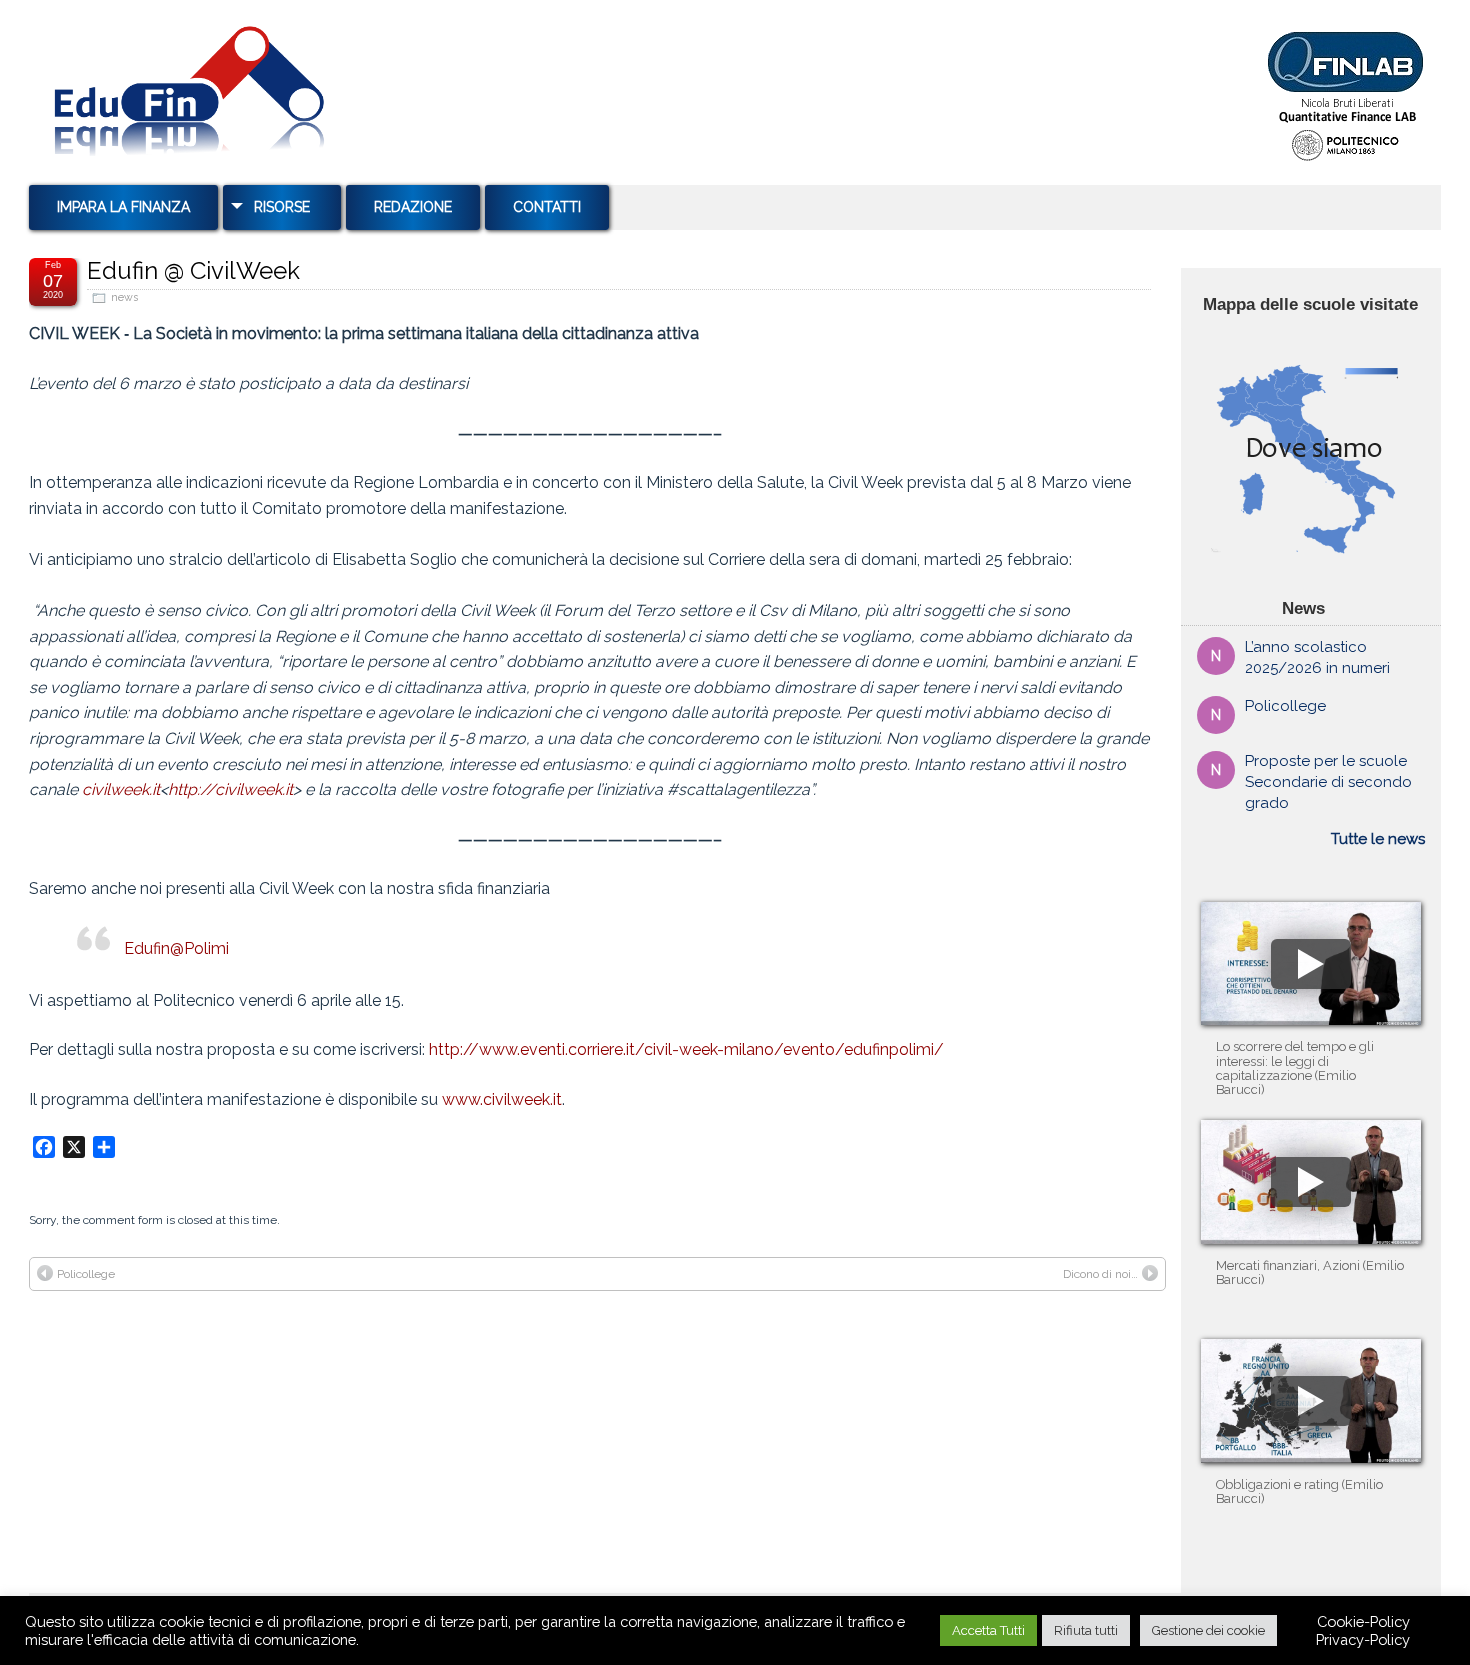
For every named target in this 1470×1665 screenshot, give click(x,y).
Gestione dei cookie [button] (1208, 1630)
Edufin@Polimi (176, 948)
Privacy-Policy (1363, 1639)
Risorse (282, 207)
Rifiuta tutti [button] (1086, 1630)
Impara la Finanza (123, 207)
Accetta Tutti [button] (988, 1630)
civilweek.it (121, 789)
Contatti (547, 207)
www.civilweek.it (502, 1099)
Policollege (86, 1274)
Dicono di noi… (1100, 1274)
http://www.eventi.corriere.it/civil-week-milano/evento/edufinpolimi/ (686, 1049)
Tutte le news (1378, 839)
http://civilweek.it (230, 789)
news (124, 297)
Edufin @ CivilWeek (193, 270)
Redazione (413, 207)
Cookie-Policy (1363, 1621)
